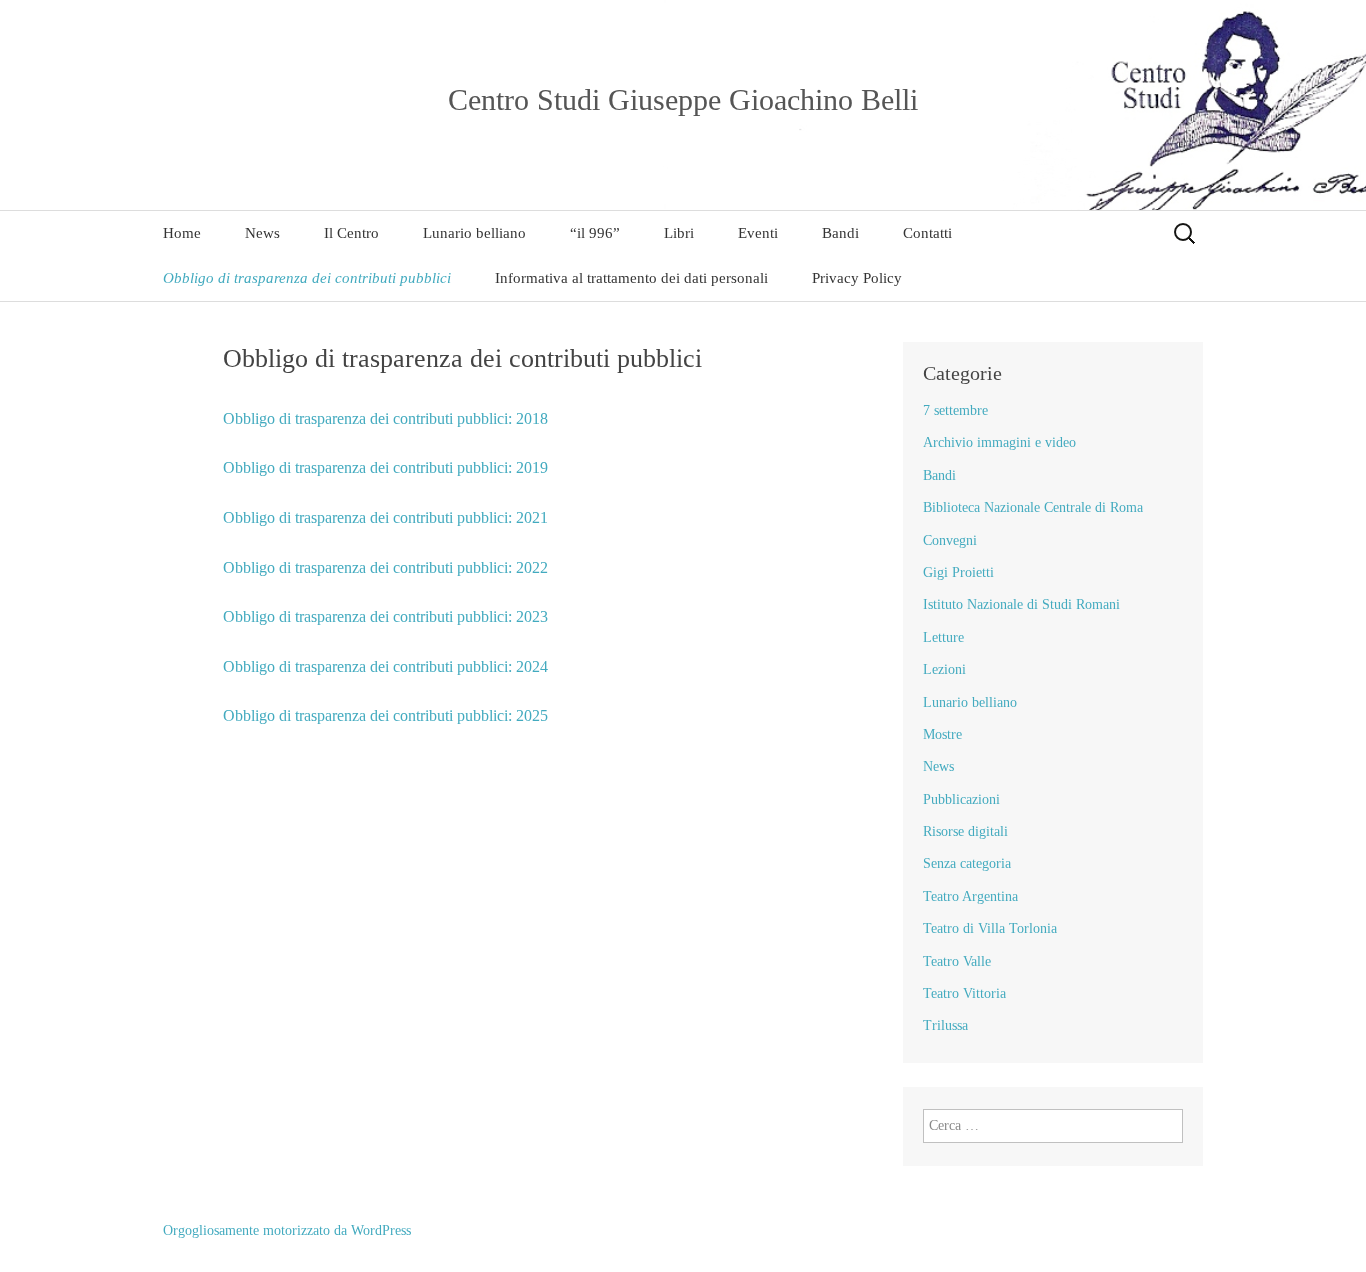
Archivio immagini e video (999, 442)
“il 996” (595, 233)
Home (182, 233)
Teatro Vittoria (964, 993)
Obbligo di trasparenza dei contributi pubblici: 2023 (385, 616)
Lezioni (944, 669)
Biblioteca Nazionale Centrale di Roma (1033, 507)
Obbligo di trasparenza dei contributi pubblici (307, 278)
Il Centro (351, 233)
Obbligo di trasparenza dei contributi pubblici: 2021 (385, 517)
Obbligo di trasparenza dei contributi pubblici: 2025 (385, 715)
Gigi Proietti (958, 572)
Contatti (927, 233)
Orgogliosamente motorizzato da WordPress (287, 1230)
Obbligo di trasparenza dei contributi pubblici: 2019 (385, 467)
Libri (679, 233)
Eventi (758, 233)
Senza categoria (967, 863)
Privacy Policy (857, 278)
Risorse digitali (965, 831)
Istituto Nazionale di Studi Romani (1021, 604)
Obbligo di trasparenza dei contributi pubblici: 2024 (385, 666)
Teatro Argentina (970, 896)
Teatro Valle (957, 961)
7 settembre (955, 410)
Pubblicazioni (961, 799)
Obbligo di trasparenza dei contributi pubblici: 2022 (385, 567)
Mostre (942, 734)
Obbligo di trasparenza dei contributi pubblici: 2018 (385, 418)
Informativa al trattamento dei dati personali (631, 278)
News (262, 233)
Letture (943, 637)
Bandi (840, 233)
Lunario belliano (474, 233)
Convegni (950, 540)
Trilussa (945, 1025)
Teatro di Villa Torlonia (990, 928)
